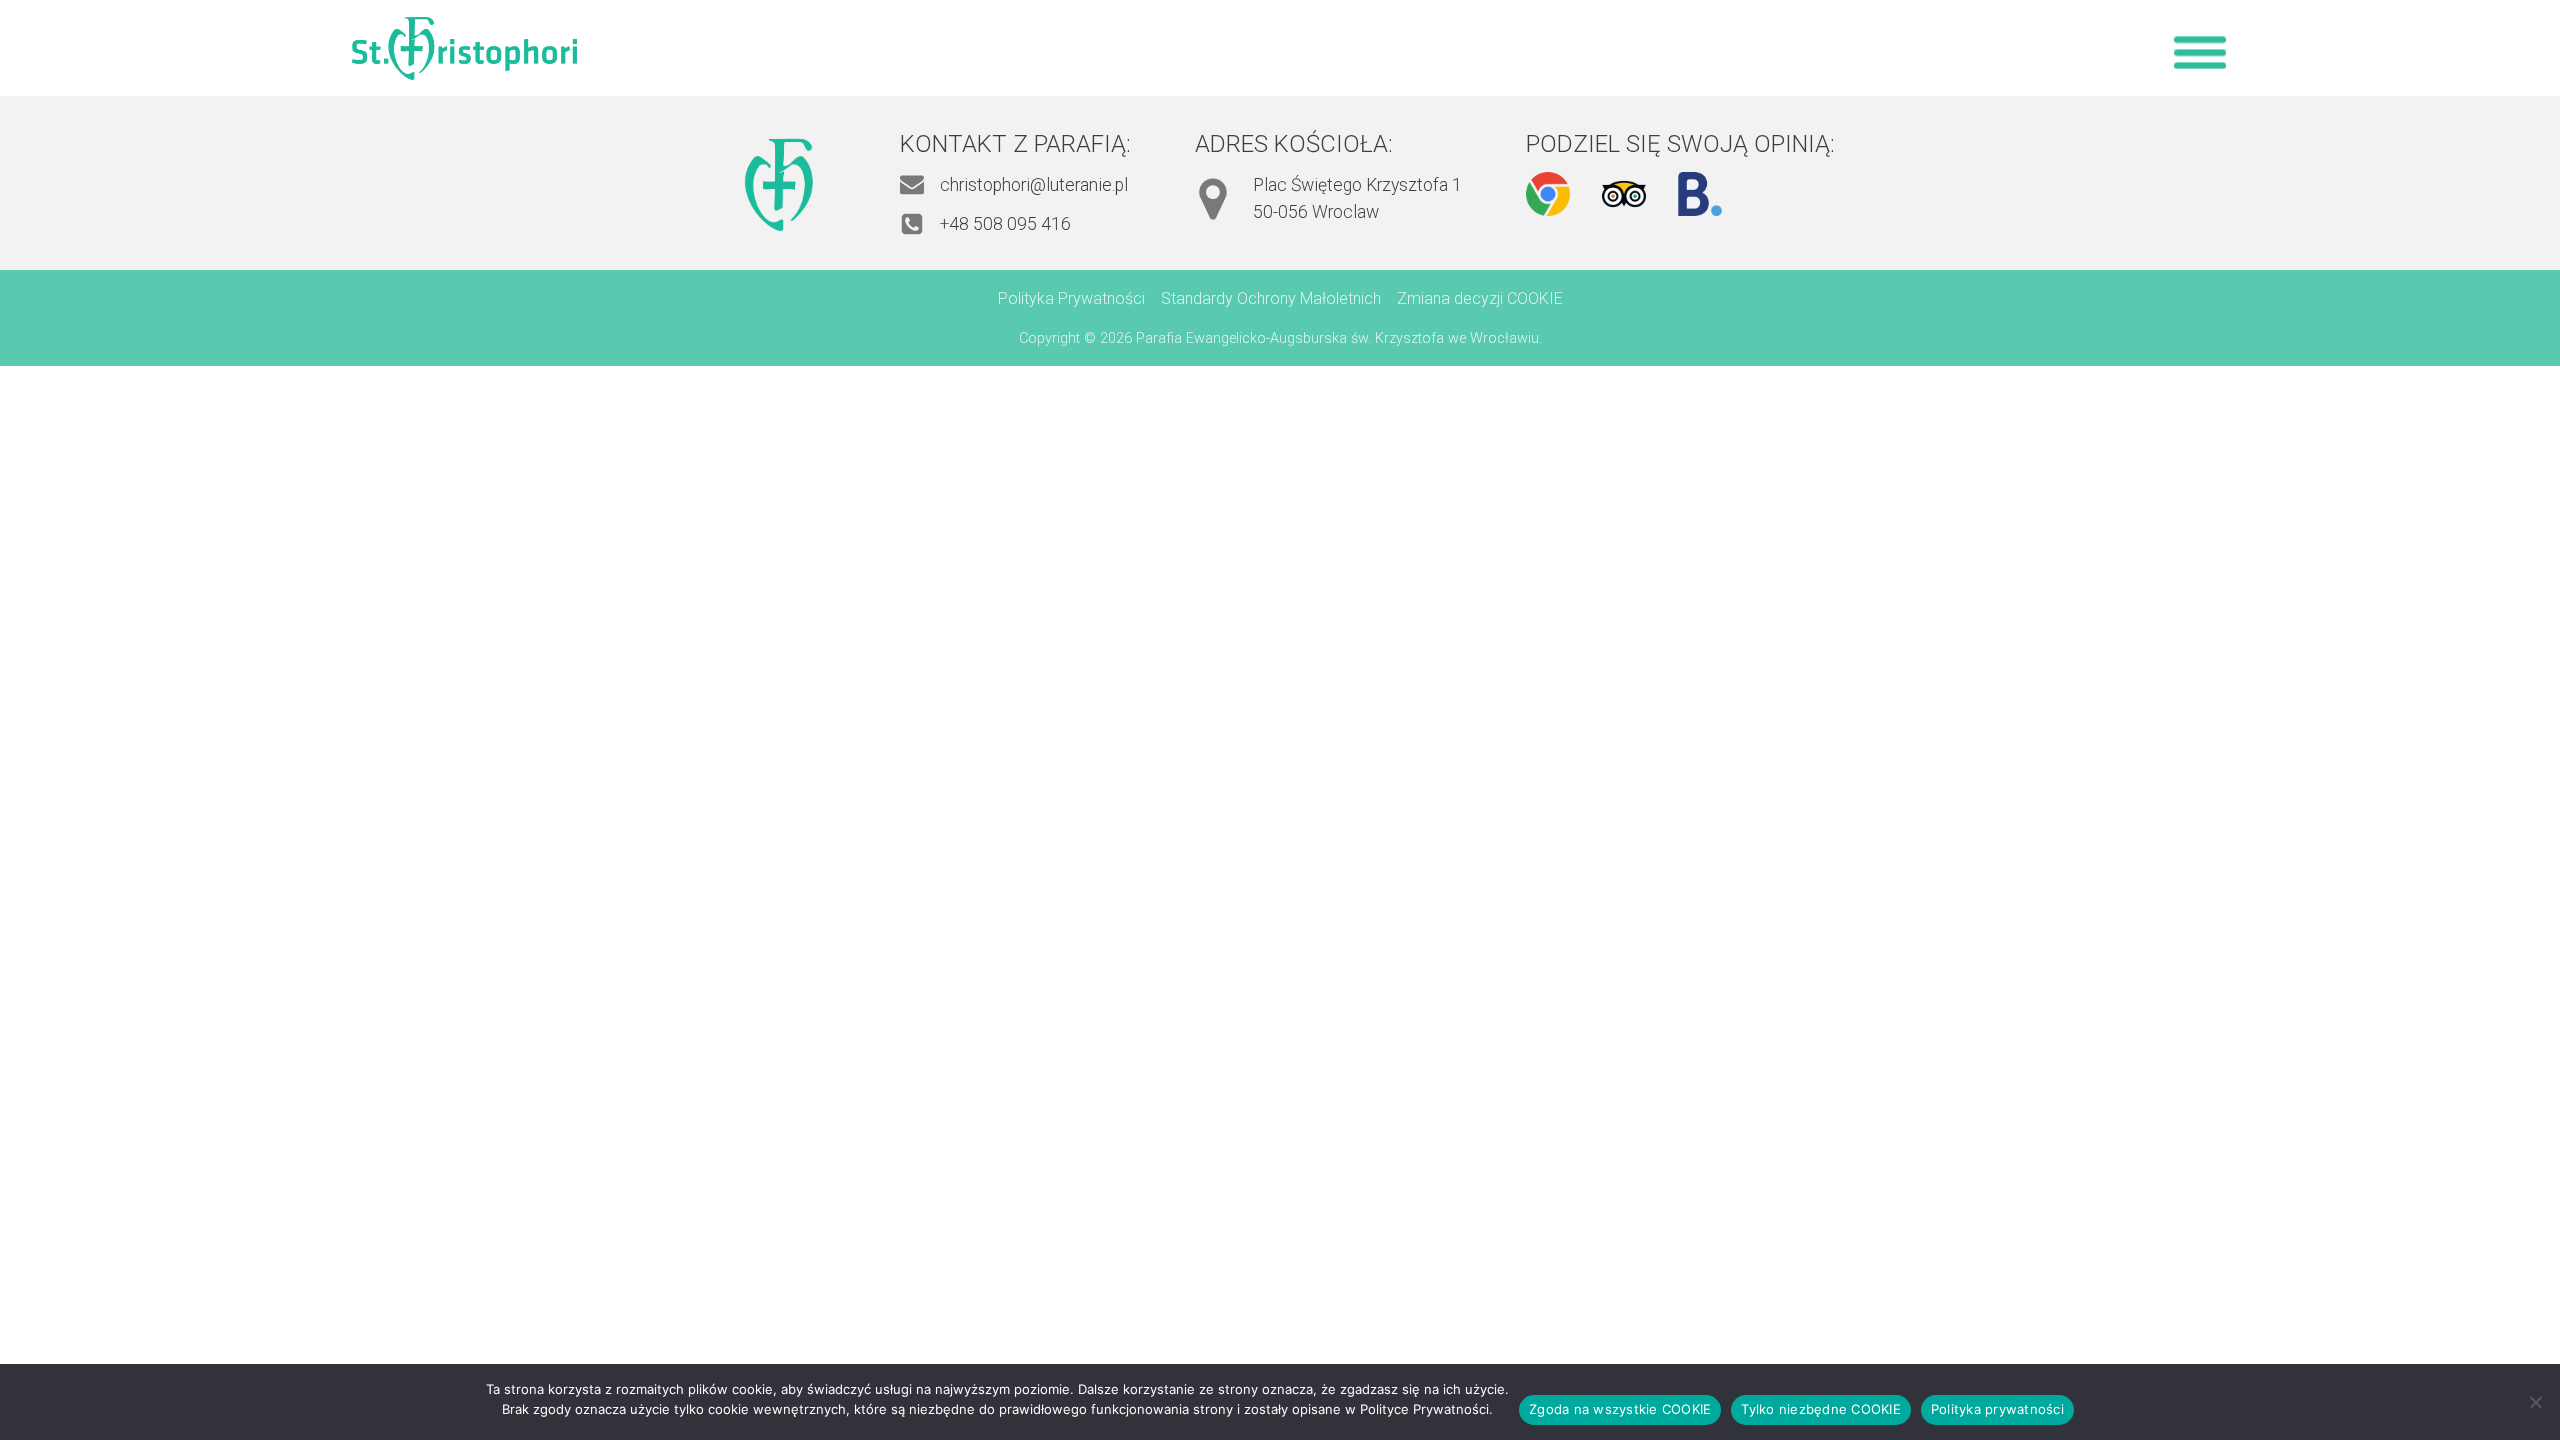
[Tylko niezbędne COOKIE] (2535, 1402)
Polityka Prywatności (1071, 298)
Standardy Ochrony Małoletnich (1271, 298)
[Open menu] (2200, 52)
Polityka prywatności (1997, 1409)
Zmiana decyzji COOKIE (1480, 298)
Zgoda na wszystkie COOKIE (1620, 1409)
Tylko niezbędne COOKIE (1821, 1409)
